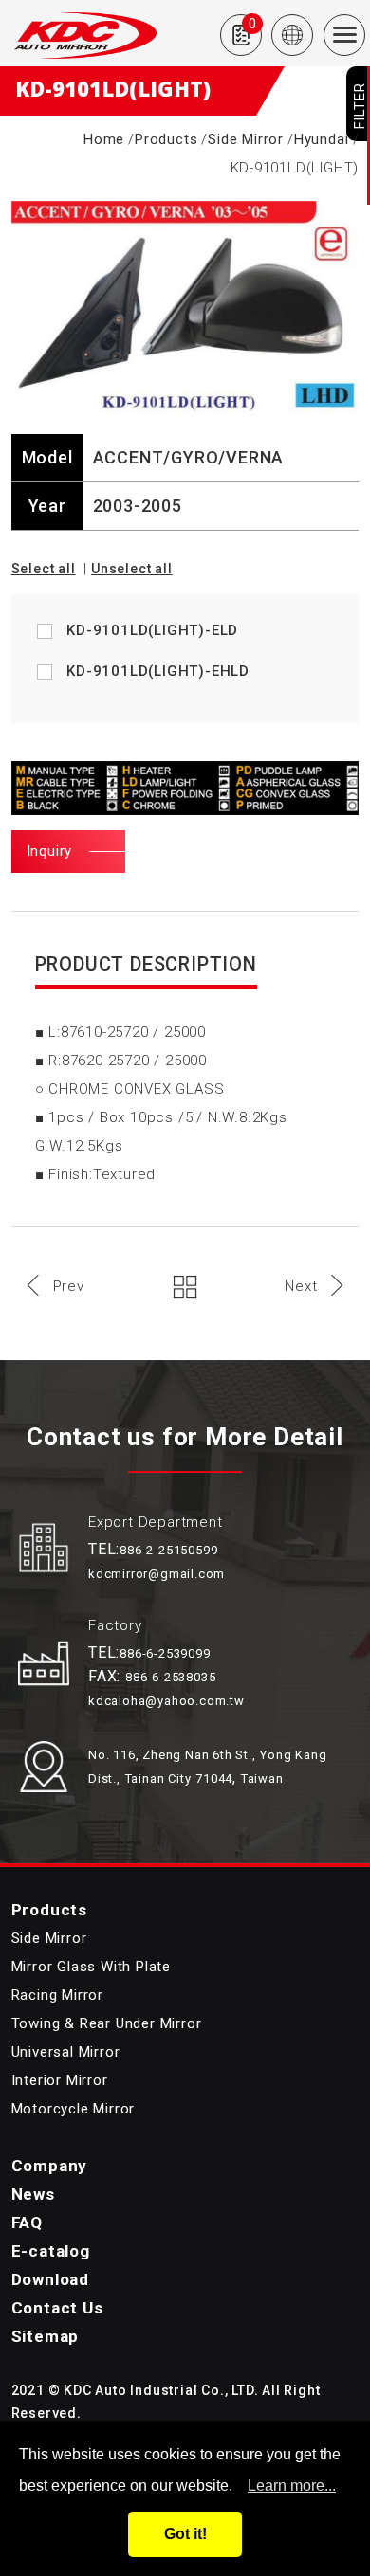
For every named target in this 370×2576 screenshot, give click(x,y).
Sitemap (46, 2336)
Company (50, 2166)
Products (166, 139)
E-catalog (51, 2251)
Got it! (185, 2534)
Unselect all (132, 569)
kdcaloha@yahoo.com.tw (166, 1701)
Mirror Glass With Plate (91, 1967)
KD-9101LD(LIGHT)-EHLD (158, 671)
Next (301, 1286)
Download (50, 2279)
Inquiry (50, 851)
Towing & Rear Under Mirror (107, 2023)
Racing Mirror (57, 1995)
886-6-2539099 (165, 1653)
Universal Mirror (66, 2052)
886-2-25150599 (168, 1550)
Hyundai (322, 139)
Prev (69, 1286)
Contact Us (57, 2308)
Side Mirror (246, 139)
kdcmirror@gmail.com (157, 1574)
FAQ (27, 2222)
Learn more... (292, 2485)
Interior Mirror (60, 2080)
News (33, 2194)
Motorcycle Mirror (74, 2109)
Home (104, 139)
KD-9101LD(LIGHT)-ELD (152, 630)
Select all (44, 569)
